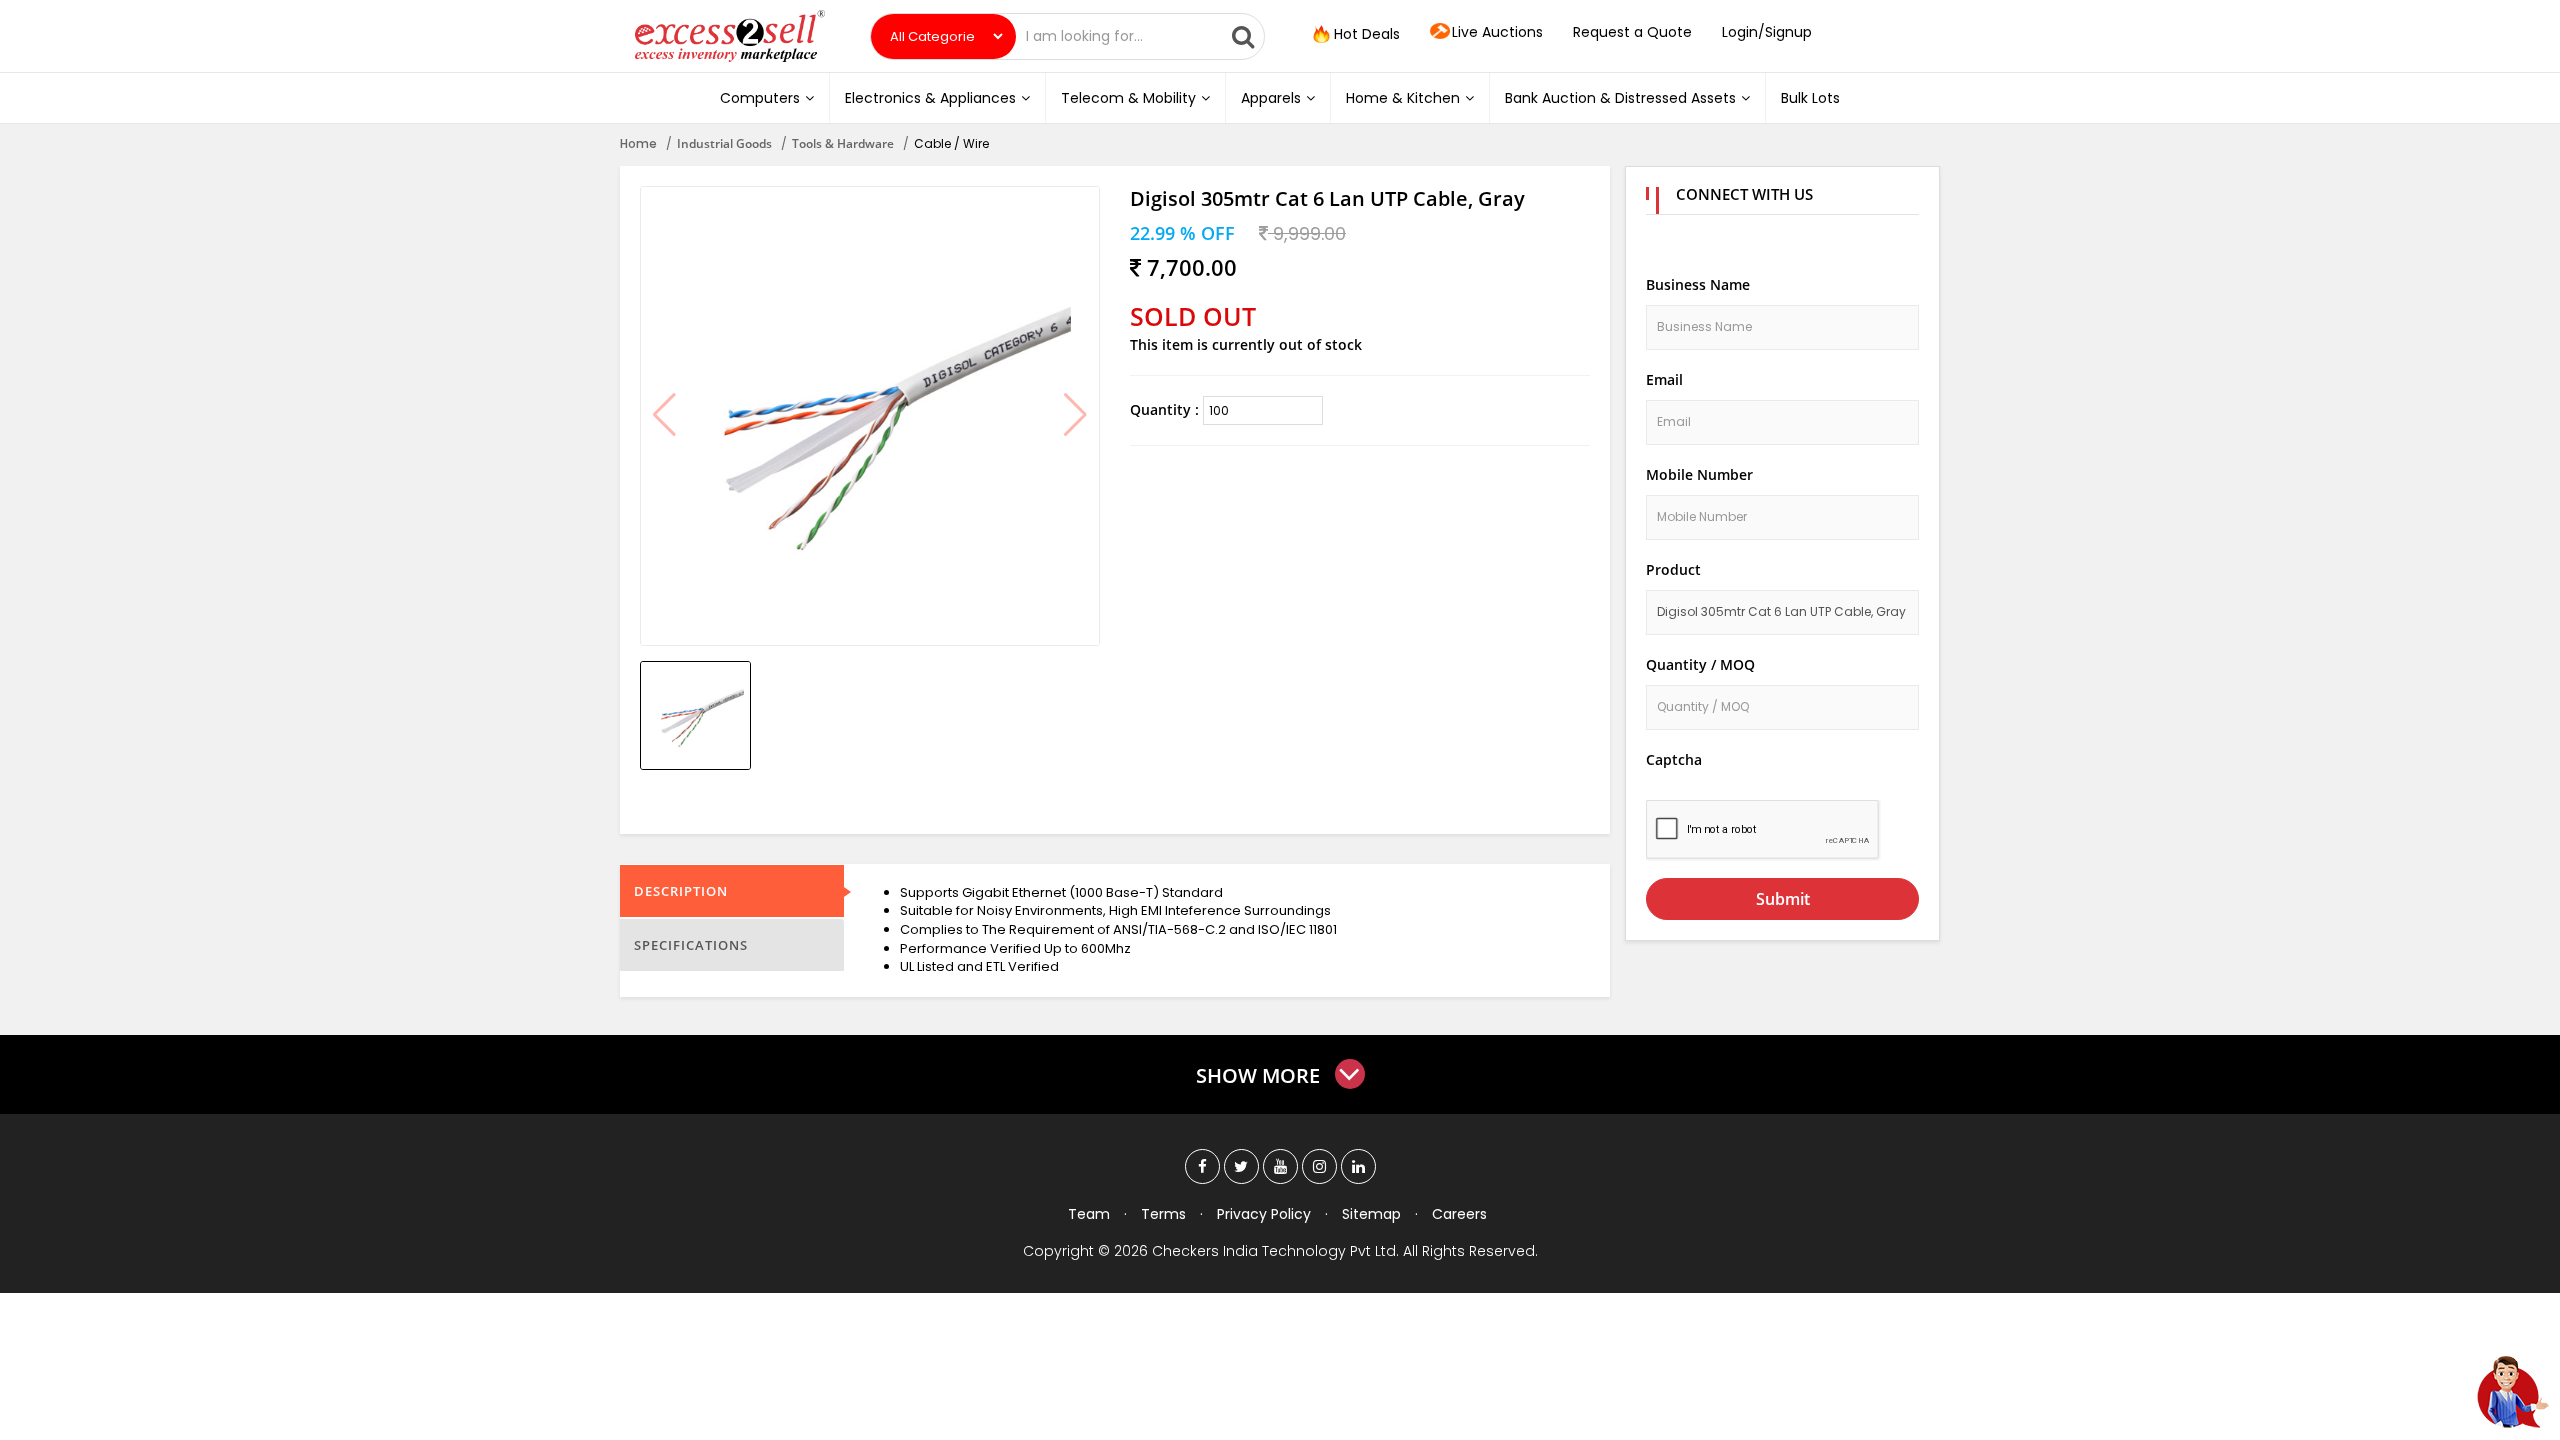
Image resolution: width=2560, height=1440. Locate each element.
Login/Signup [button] (1767, 32)
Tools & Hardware (843, 143)
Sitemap (1371, 1214)
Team (1089, 1214)
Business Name (1698, 284)
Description (681, 891)
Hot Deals (1365, 34)
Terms (1163, 1214)
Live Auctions (1497, 32)
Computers (760, 98)
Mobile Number (1699, 474)
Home (638, 143)
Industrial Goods (724, 143)
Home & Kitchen (1403, 98)
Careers (1459, 1214)
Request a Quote (1632, 32)
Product (1673, 569)
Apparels (1271, 98)
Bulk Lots (1810, 98)
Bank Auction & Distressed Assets (1620, 98)
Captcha (1674, 759)
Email (1664, 379)
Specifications (691, 945)
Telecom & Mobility (1128, 98)
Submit (1783, 899)
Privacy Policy (1264, 1214)
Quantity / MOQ (1700, 664)
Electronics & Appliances (930, 98)
